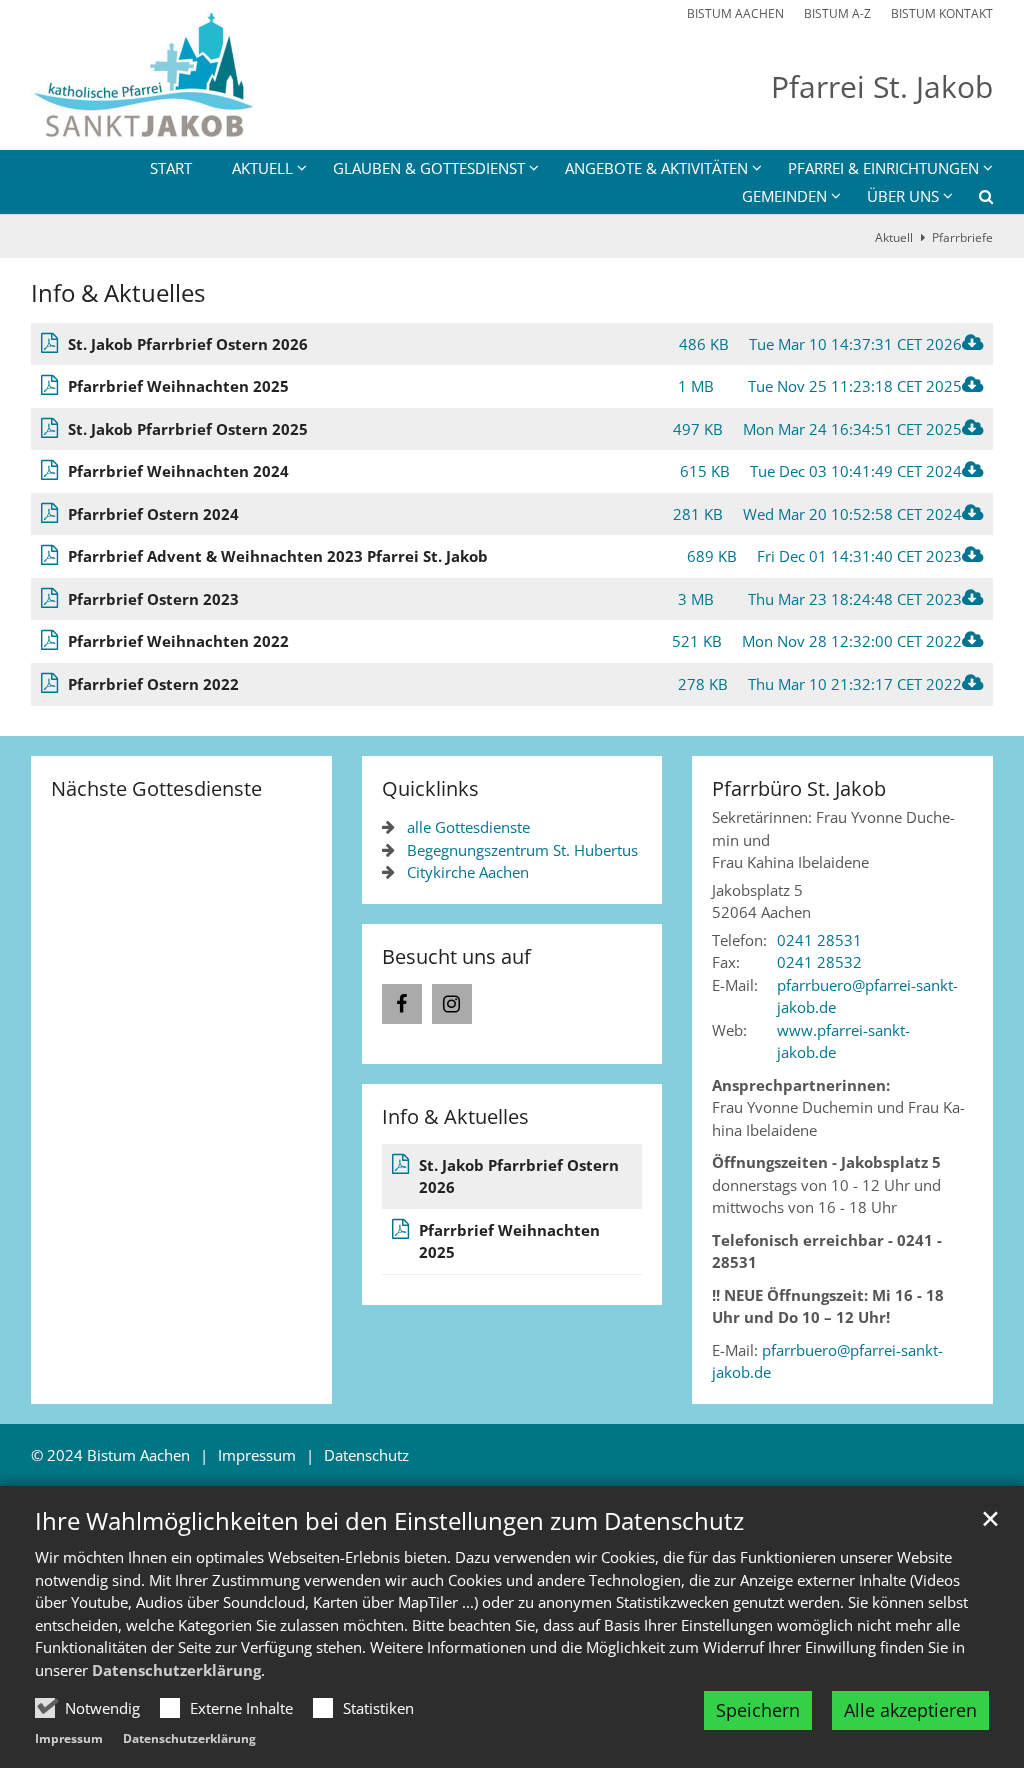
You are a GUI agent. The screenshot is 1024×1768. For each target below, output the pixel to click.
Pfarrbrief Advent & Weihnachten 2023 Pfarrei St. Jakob (278, 556)
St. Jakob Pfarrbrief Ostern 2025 (188, 429)
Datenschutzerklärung (176, 1670)
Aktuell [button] (262, 168)
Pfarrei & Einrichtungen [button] (883, 168)
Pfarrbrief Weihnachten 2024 (178, 471)
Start (171, 168)
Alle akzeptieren (910, 1710)
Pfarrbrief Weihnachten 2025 (178, 386)
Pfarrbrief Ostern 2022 (153, 684)
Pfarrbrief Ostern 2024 (153, 514)
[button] (973, 200)
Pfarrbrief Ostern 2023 (153, 599)
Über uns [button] (903, 196)
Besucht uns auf (456, 956)
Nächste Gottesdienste (156, 788)
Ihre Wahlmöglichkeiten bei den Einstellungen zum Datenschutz (389, 1521)
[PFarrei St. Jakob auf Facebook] (402, 1004)
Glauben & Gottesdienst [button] (429, 168)
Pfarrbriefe (962, 237)
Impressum (69, 1738)
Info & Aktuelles (118, 293)
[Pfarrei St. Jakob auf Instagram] (452, 1004)
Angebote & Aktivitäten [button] (656, 168)
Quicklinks (430, 788)
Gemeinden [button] (784, 196)
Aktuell (894, 237)
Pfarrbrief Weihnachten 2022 (178, 641)
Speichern (758, 1710)
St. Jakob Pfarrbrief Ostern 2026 (188, 344)
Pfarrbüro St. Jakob (799, 788)
